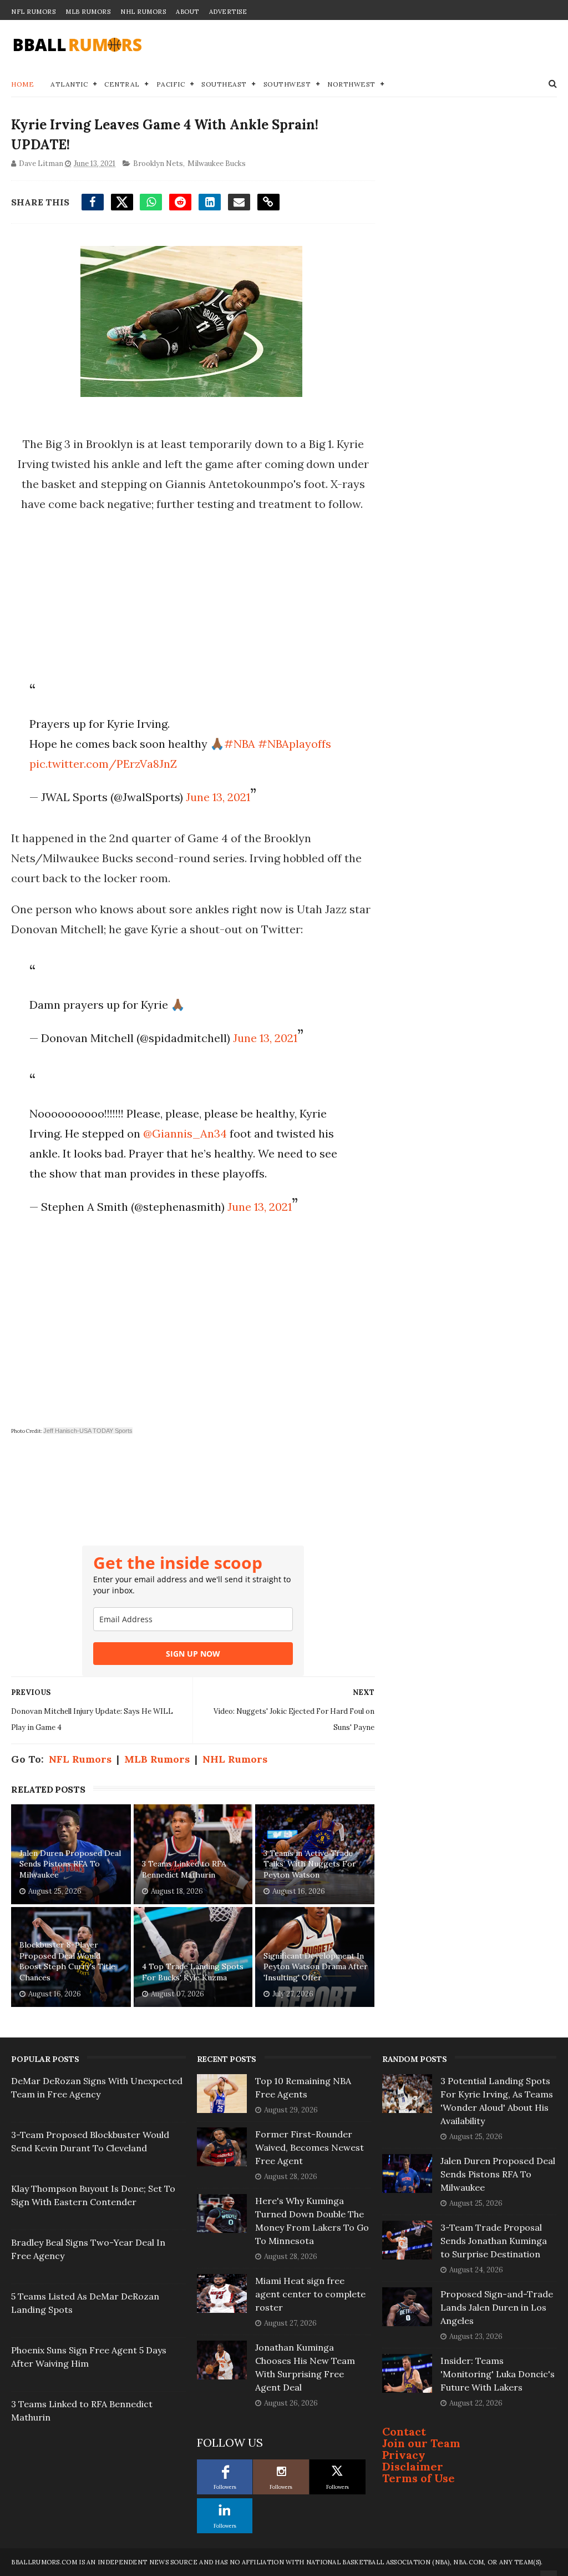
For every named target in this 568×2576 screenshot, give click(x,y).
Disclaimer (413, 2466)
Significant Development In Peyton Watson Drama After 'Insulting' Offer (316, 1967)
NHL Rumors (143, 12)
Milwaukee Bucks (217, 163)
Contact (404, 2431)
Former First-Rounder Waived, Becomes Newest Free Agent (310, 2147)
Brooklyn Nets (158, 163)
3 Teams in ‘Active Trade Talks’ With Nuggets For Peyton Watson (310, 1864)
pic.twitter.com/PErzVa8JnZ (103, 764)
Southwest (287, 84)
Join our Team (421, 2443)
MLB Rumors (88, 12)
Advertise (228, 12)
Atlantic (69, 84)
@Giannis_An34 (185, 1133)
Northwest (351, 84)
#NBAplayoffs (295, 744)
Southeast (224, 84)
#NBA (240, 744)
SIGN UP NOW (193, 1654)
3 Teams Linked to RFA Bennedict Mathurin (184, 1869)
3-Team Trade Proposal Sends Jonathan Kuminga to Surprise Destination (494, 2241)
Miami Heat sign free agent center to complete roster (310, 2294)
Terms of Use (419, 2478)
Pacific (171, 84)
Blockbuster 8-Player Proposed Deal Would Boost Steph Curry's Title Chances (67, 1961)
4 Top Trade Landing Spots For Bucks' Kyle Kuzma (193, 1972)
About (187, 12)
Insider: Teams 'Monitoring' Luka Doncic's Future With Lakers (498, 2374)
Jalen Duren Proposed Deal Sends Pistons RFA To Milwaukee (70, 1864)
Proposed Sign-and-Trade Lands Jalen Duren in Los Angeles (497, 2307)
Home (22, 84)
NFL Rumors (33, 12)
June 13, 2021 (218, 797)
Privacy (404, 2455)
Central (122, 84)
